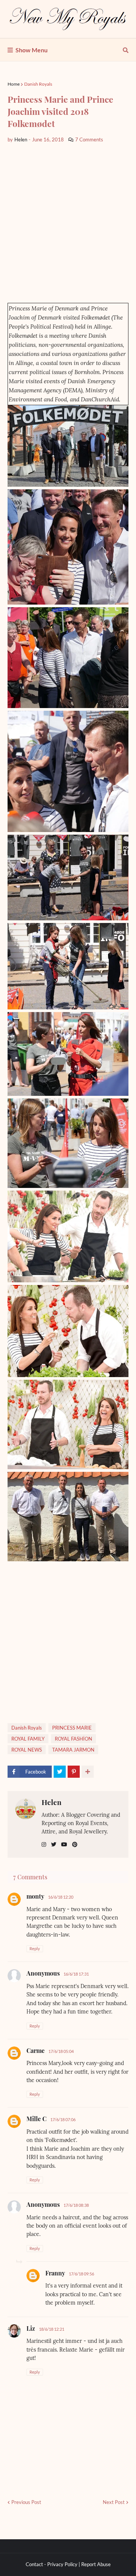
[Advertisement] (68, 223)
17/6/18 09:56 (81, 2274)
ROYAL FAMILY (28, 1739)
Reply (35, 1948)
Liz (31, 2328)
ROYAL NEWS (27, 1750)
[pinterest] (75, 1845)
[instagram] (44, 1845)
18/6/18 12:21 (52, 2329)
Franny (55, 2273)
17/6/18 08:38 (76, 2205)
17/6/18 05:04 (61, 2051)
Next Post (114, 2502)
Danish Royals (38, 84)
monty (35, 1896)
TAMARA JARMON (73, 1750)
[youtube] (64, 1845)
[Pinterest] (74, 1772)
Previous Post (26, 2502)
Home (14, 84)
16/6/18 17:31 (76, 1974)
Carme (36, 2050)
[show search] (126, 50)
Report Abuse (96, 2564)
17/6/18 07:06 (63, 2119)
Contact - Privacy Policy (52, 2564)
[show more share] (88, 1772)
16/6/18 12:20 (61, 1897)
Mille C (36, 2119)
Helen (52, 1802)
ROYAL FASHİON (73, 1739)
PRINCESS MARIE (72, 1728)
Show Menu (32, 50)
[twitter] (54, 1845)
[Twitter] (60, 1772)
